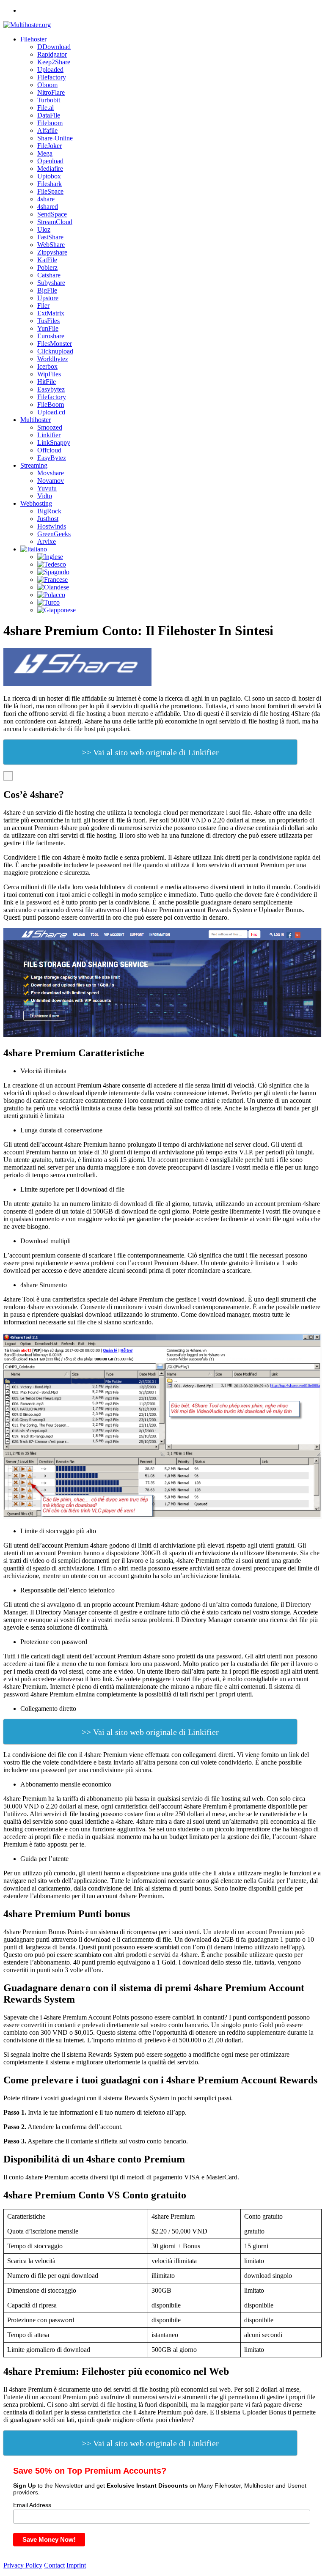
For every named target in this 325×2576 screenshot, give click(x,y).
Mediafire (50, 169)
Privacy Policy (23, 2565)
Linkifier (49, 435)
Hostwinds (52, 526)
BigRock (49, 511)
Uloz (44, 229)
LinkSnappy (54, 443)
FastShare (50, 237)
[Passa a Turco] (48, 602)
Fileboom (50, 123)
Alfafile (47, 130)
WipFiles (49, 374)
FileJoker (50, 146)
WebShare (51, 245)
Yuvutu (47, 488)
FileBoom (51, 404)
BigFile (47, 290)
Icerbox (47, 366)
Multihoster (36, 420)
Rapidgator (52, 54)
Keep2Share (54, 62)
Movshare (51, 473)
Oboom (47, 85)
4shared (48, 207)
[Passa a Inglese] (50, 557)
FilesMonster (55, 344)
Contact (54, 2565)
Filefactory (52, 77)
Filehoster (33, 39)
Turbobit (49, 100)
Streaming (34, 465)
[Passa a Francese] (52, 580)
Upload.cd (51, 412)
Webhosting (36, 503)
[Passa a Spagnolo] (53, 572)
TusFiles (48, 321)
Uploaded (50, 70)
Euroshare (51, 336)
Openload (50, 161)
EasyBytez (52, 458)
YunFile (48, 328)
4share (46, 199)
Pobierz (47, 267)
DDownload (54, 47)
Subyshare (51, 283)
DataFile (49, 115)
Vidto (45, 496)
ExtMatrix (51, 313)
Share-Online (55, 138)
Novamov (51, 481)
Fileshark (50, 184)
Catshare (49, 275)
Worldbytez (53, 359)
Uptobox (49, 176)
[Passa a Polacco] (51, 595)
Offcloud (49, 450)
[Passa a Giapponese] (56, 610)
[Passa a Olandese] (53, 587)
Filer (43, 306)
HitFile (47, 382)
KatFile (47, 260)
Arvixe (47, 541)
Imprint (76, 2565)
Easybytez (51, 389)
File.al (45, 108)
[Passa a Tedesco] (52, 564)
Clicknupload (55, 351)
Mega (45, 153)
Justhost (48, 519)
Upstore (48, 298)
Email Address (32, 2505)
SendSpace (52, 214)
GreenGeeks (54, 534)
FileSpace (50, 191)
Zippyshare (52, 252)
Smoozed (50, 427)
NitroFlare (51, 92)
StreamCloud (55, 222)
